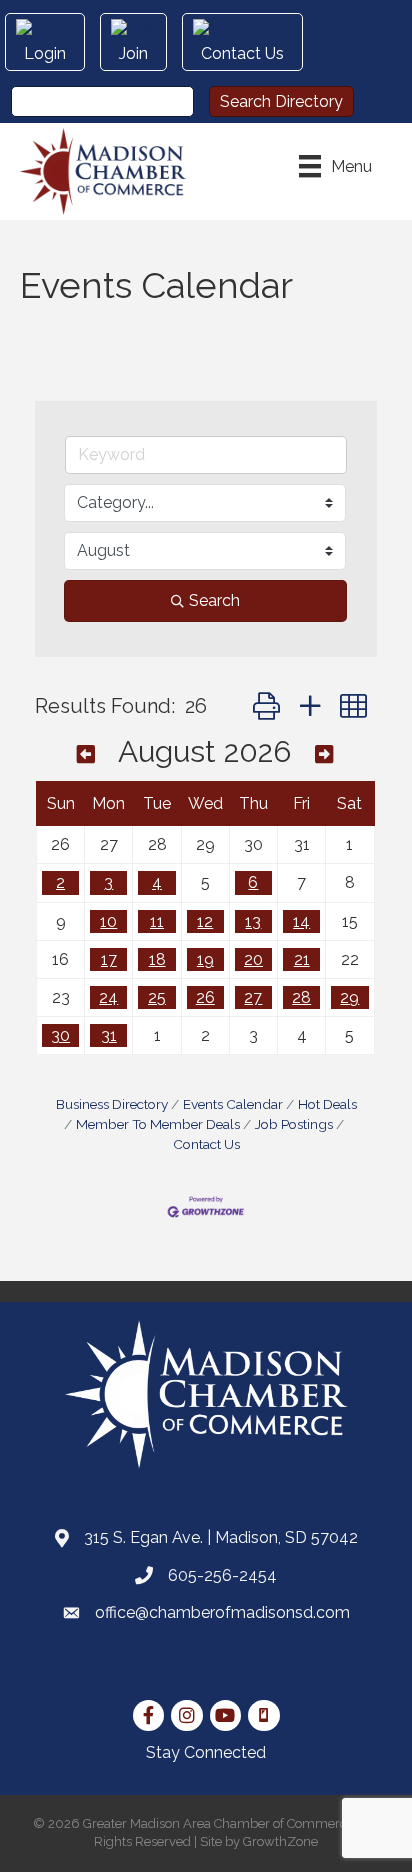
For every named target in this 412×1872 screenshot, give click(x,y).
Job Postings (294, 1124)
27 (253, 997)
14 (301, 921)
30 (60, 1035)
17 (109, 959)
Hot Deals (327, 1104)
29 (349, 997)
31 (109, 1035)
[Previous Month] (86, 754)
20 (253, 959)
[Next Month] (324, 754)
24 (108, 997)
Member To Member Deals (158, 1124)
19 (205, 959)
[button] (266, 706)
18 (157, 959)
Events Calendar (233, 1104)
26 (205, 997)
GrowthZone (280, 1841)
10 (108, 921)
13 (253, 921)
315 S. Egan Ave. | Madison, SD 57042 (221, 1537)
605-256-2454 (222, 1575)
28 (301, 997)
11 (157, 921)
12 (205, 921)
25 (157, 997)
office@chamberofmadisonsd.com (222, 1612)
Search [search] (214, 600)
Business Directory (112, 1104)
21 (302, 959)
